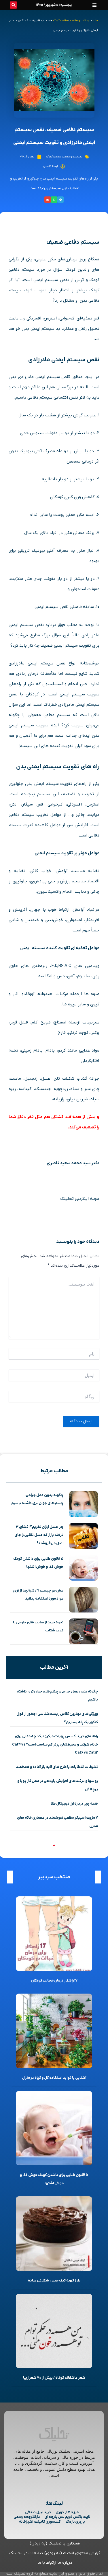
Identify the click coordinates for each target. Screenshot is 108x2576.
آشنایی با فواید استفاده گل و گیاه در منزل (54, 2078)
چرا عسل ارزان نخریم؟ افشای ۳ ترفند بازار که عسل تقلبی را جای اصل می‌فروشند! (39, 1535)
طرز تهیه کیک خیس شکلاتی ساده (54, 2280)
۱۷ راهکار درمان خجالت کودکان (54, 1981)
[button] (95, 5)
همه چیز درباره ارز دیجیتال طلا (74, 1804)
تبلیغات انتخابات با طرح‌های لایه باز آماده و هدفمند (57, 1767)
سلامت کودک (60, 21)
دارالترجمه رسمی (27, 2517)
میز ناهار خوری (67, 2512)
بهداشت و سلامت (80, 21)
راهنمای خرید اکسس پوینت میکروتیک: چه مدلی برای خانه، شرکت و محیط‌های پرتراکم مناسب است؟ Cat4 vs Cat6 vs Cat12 (55, 1744)
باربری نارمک (75, 2522)
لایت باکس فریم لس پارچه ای (67, 2517)
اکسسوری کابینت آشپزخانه (40, 2522)
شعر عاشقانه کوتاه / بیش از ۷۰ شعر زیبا (54, 2378)
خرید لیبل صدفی (38, 2512)
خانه (95, 21)
